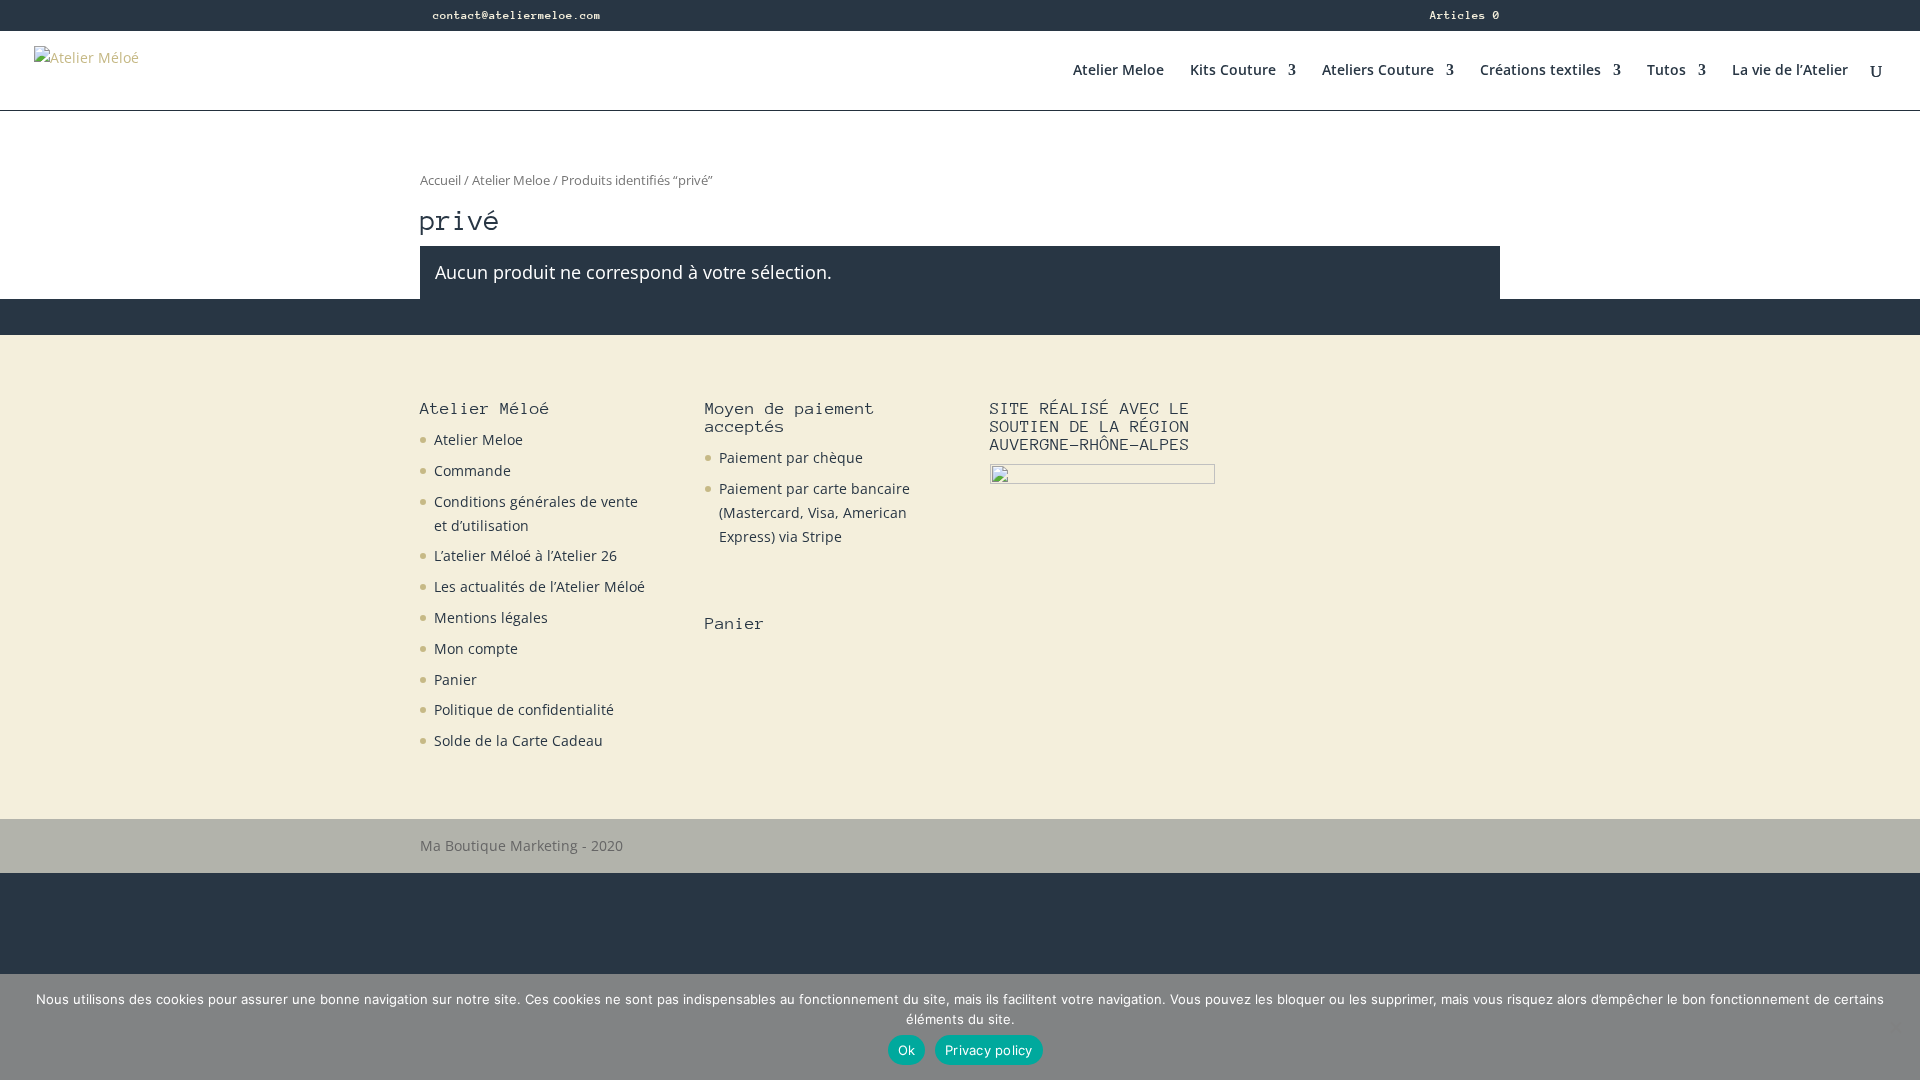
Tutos (1666, 71)
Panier (455, 679)
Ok (907, 1050)
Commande (472, 470)
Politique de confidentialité (524, 709)
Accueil (440, 180)
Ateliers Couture (1378, 71)
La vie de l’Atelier (1790, 71)
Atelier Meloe (1118, 71)
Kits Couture (1233, 71)
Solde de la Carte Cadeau (518, 740)
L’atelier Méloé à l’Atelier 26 (525, 555)
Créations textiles (1540, 71)
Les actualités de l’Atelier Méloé (539, 586)
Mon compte (476, 648)
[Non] (1895, 1027)
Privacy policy (989, 1050)
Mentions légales (491, 617)
